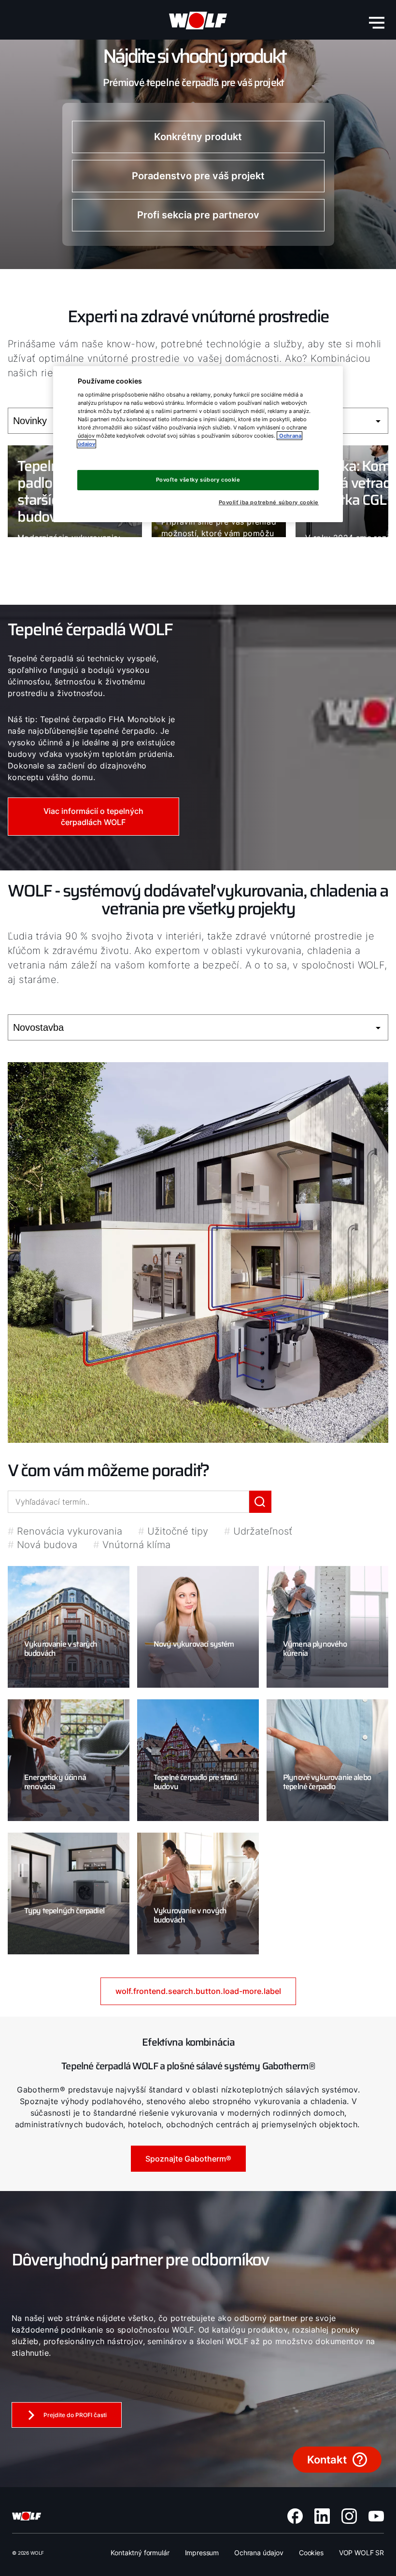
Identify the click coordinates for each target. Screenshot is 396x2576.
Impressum (202, 2553)
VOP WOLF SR (361, 2553)
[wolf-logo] (198, 21)
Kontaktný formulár (140, 2553)
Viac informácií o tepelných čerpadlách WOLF (93, 816)
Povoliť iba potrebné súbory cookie (269, 503)
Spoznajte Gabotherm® (188, 2159)
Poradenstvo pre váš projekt (198, 176)
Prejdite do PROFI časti (75, 2415)
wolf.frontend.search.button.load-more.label (198, 1991)
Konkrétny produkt (198, 137)
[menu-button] (377, 23)
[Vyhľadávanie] (260, 1502)
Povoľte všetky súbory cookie (198, 480)
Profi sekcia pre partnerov (198, 215)
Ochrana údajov (259, 2553)
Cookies (311, 2553)
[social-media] (295, 2516)
